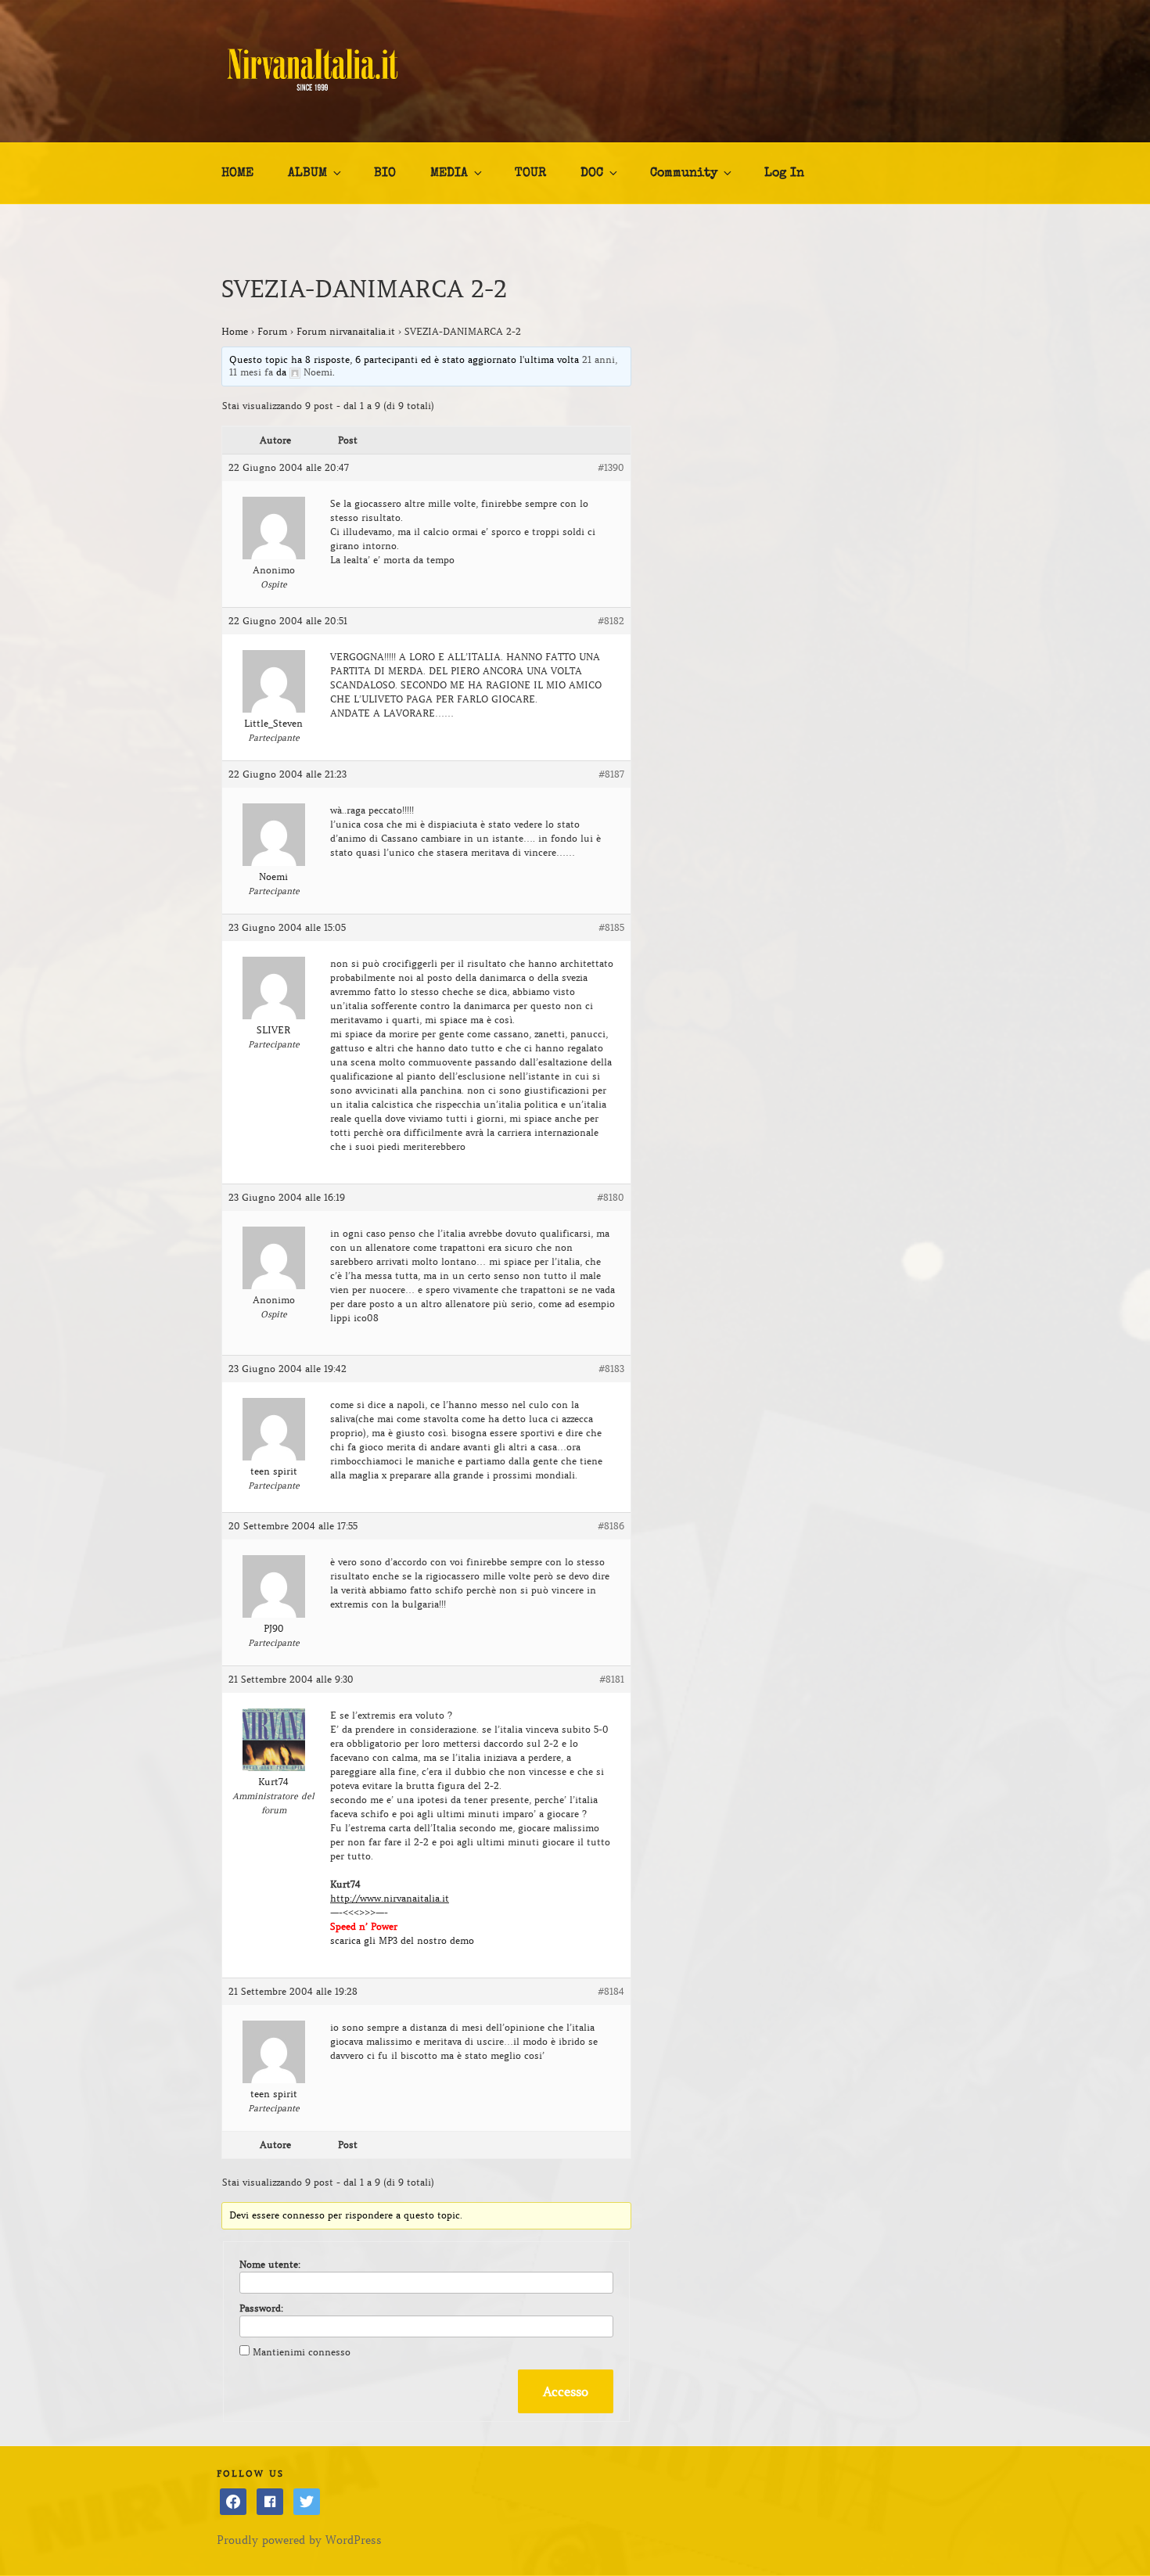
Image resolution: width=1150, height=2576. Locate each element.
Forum (272, 331)
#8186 (611, 1526)
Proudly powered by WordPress (299, 2540)
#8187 (611, 774)
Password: (261, 2308)
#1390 (611, 467)
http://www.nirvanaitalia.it (390, 1898)
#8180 (611, 1197)
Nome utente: (270, 2264)
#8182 (611, 621)
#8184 (611, 1991)
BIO (385, 174)
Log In (784, 174)
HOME (237, 174)
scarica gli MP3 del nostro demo (402, 1940)
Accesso (566, 2391)
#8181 (612, 1679)
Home (235, 331)
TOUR (530, 174)
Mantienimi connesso (302, 2352)
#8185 (611, 927)
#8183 (611, 1369)
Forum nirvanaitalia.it (346, 331)
